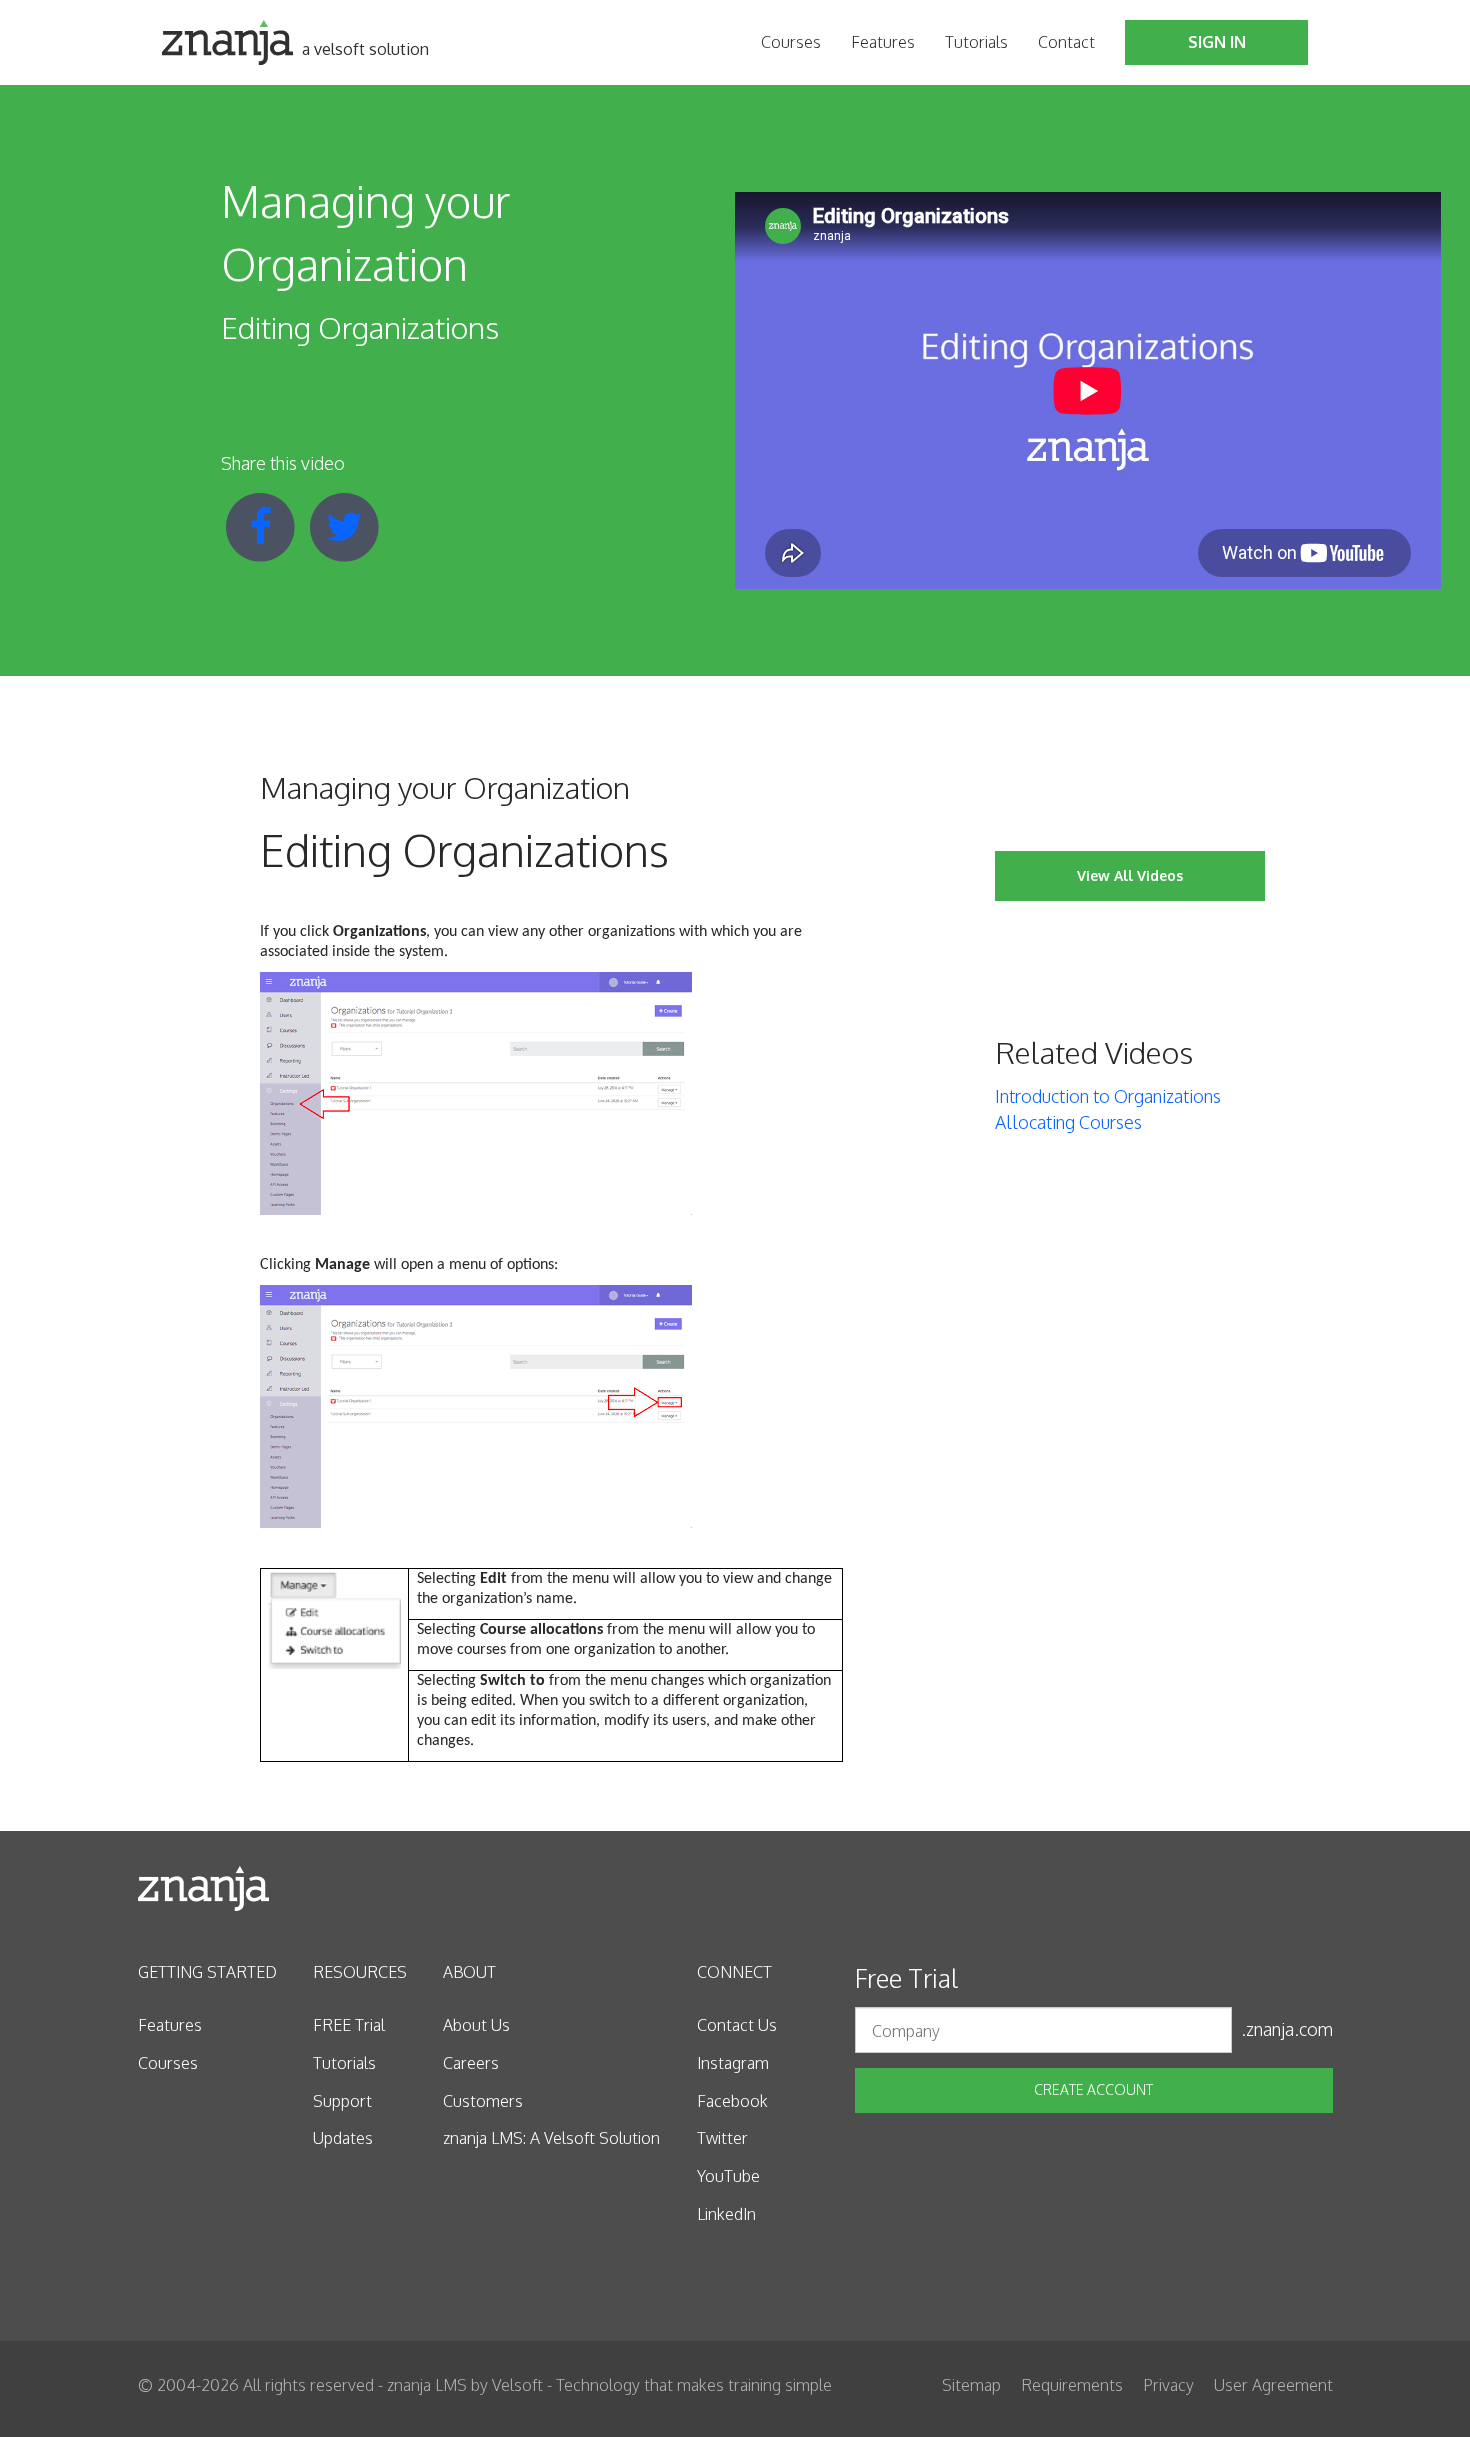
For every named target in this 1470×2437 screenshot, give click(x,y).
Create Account (1093, 2089)
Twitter (722, 2138)
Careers (471, 2063)
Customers (483, 2101)
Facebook (732, 2101)
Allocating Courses (1068, 1122)
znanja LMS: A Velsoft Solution (551, 2138)
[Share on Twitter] (345, 525)
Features (883, 42)
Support (342, 2101)
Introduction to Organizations (1108, 1096)
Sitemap (971, 2385)
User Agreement (1273, 2385)
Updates (343, 2138)
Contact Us (737, 2025)
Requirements (1072, 2385)
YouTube (728, 2176)
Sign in (1217, 42)
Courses (791, 42)
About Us (476, 2025)
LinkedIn (726, 2214)
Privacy (1168, 2385)
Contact (1066, 42)
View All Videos (1130, 875)
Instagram (733, 2063)
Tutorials (976, 42)
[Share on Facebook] (263, 525)
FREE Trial (349, 2025)
